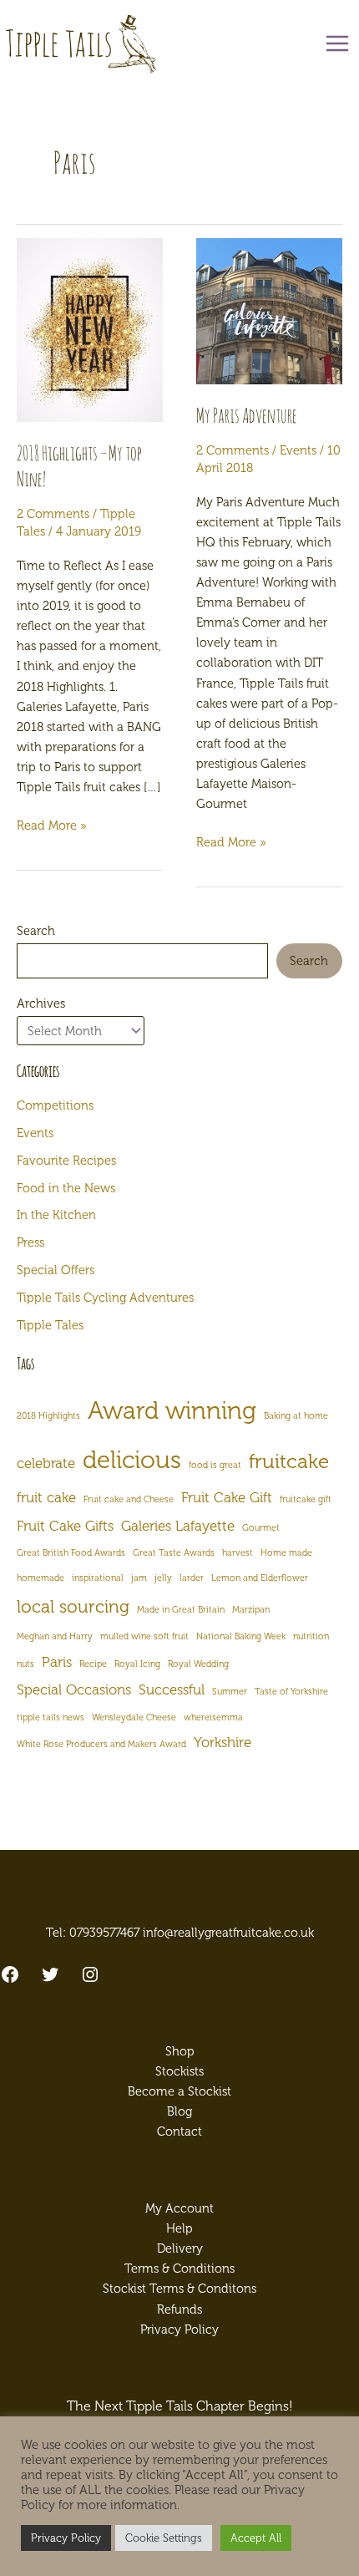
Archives (41, 1003)
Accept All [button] (256, 2538)
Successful (172, 1689)
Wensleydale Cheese (134, 1717)
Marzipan (251, 1610)
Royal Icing (137, 1664)
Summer (230, 1692)
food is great (215, 1465)
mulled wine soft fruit (144, 1636)
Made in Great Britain (181, 1610)
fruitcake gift (306, 1499)
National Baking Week (241, 1636)
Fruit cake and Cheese (129, 1499)
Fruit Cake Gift (227, 1497)
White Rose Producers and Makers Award (101, 1744)
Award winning (172, 1410)
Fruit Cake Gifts (65, 1526)
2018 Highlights (48, 1416)
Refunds (179, 2309)
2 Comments (53, 514)
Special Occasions (74, 1689)
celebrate (46, 1463)
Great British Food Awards (71, 1553)
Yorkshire (222, 1742)
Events (298, 450)
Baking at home (296, 1416)
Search (36, 931)
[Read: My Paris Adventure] (269, 311)
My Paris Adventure (247, 415)
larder (192, 1578)
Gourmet (261, 1528)
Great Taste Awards (174, 1553)
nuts (25, 1664)
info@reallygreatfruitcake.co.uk (228, 1933)
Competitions (55, 1105)
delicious (132, 1460)
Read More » (52, 826)
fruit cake (46, 1497)
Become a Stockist (179, 2091)
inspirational (98, 1578)
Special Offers (56, 1270)
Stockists (179, 2071)
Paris (57, 1662)
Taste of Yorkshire (291, 1692)
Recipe (93, 1664)
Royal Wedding (198, 1664)
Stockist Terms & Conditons (179, 2289)
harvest (238, 1553)
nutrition (311, 1636)
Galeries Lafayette (178, 1526)
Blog (179, 2111)
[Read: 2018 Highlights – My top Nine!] (90, 330)
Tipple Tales (50, 1325)
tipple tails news (51, 1717)
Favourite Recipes (66, 1161)
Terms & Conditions (179, 2269)
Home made (286, 1553)
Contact (179, 2131)
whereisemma (213, 1717)
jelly (163, 1578)
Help (179, 2228)
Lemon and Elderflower (260, 1578)
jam (139, 1578)
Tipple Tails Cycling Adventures (105, 1298)
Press (30, 1242)
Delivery (180, 2248)
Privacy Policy (179, 2330)
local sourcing (73, 1606)
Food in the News (66, 1188)
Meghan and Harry (55, 1636)
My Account (179, 2208)
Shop (180, 2051)
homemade (40, 1578)
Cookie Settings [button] (164, 2538)
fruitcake (289, 1461)
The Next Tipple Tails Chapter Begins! (180, 2406)
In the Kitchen (56, 1215)
